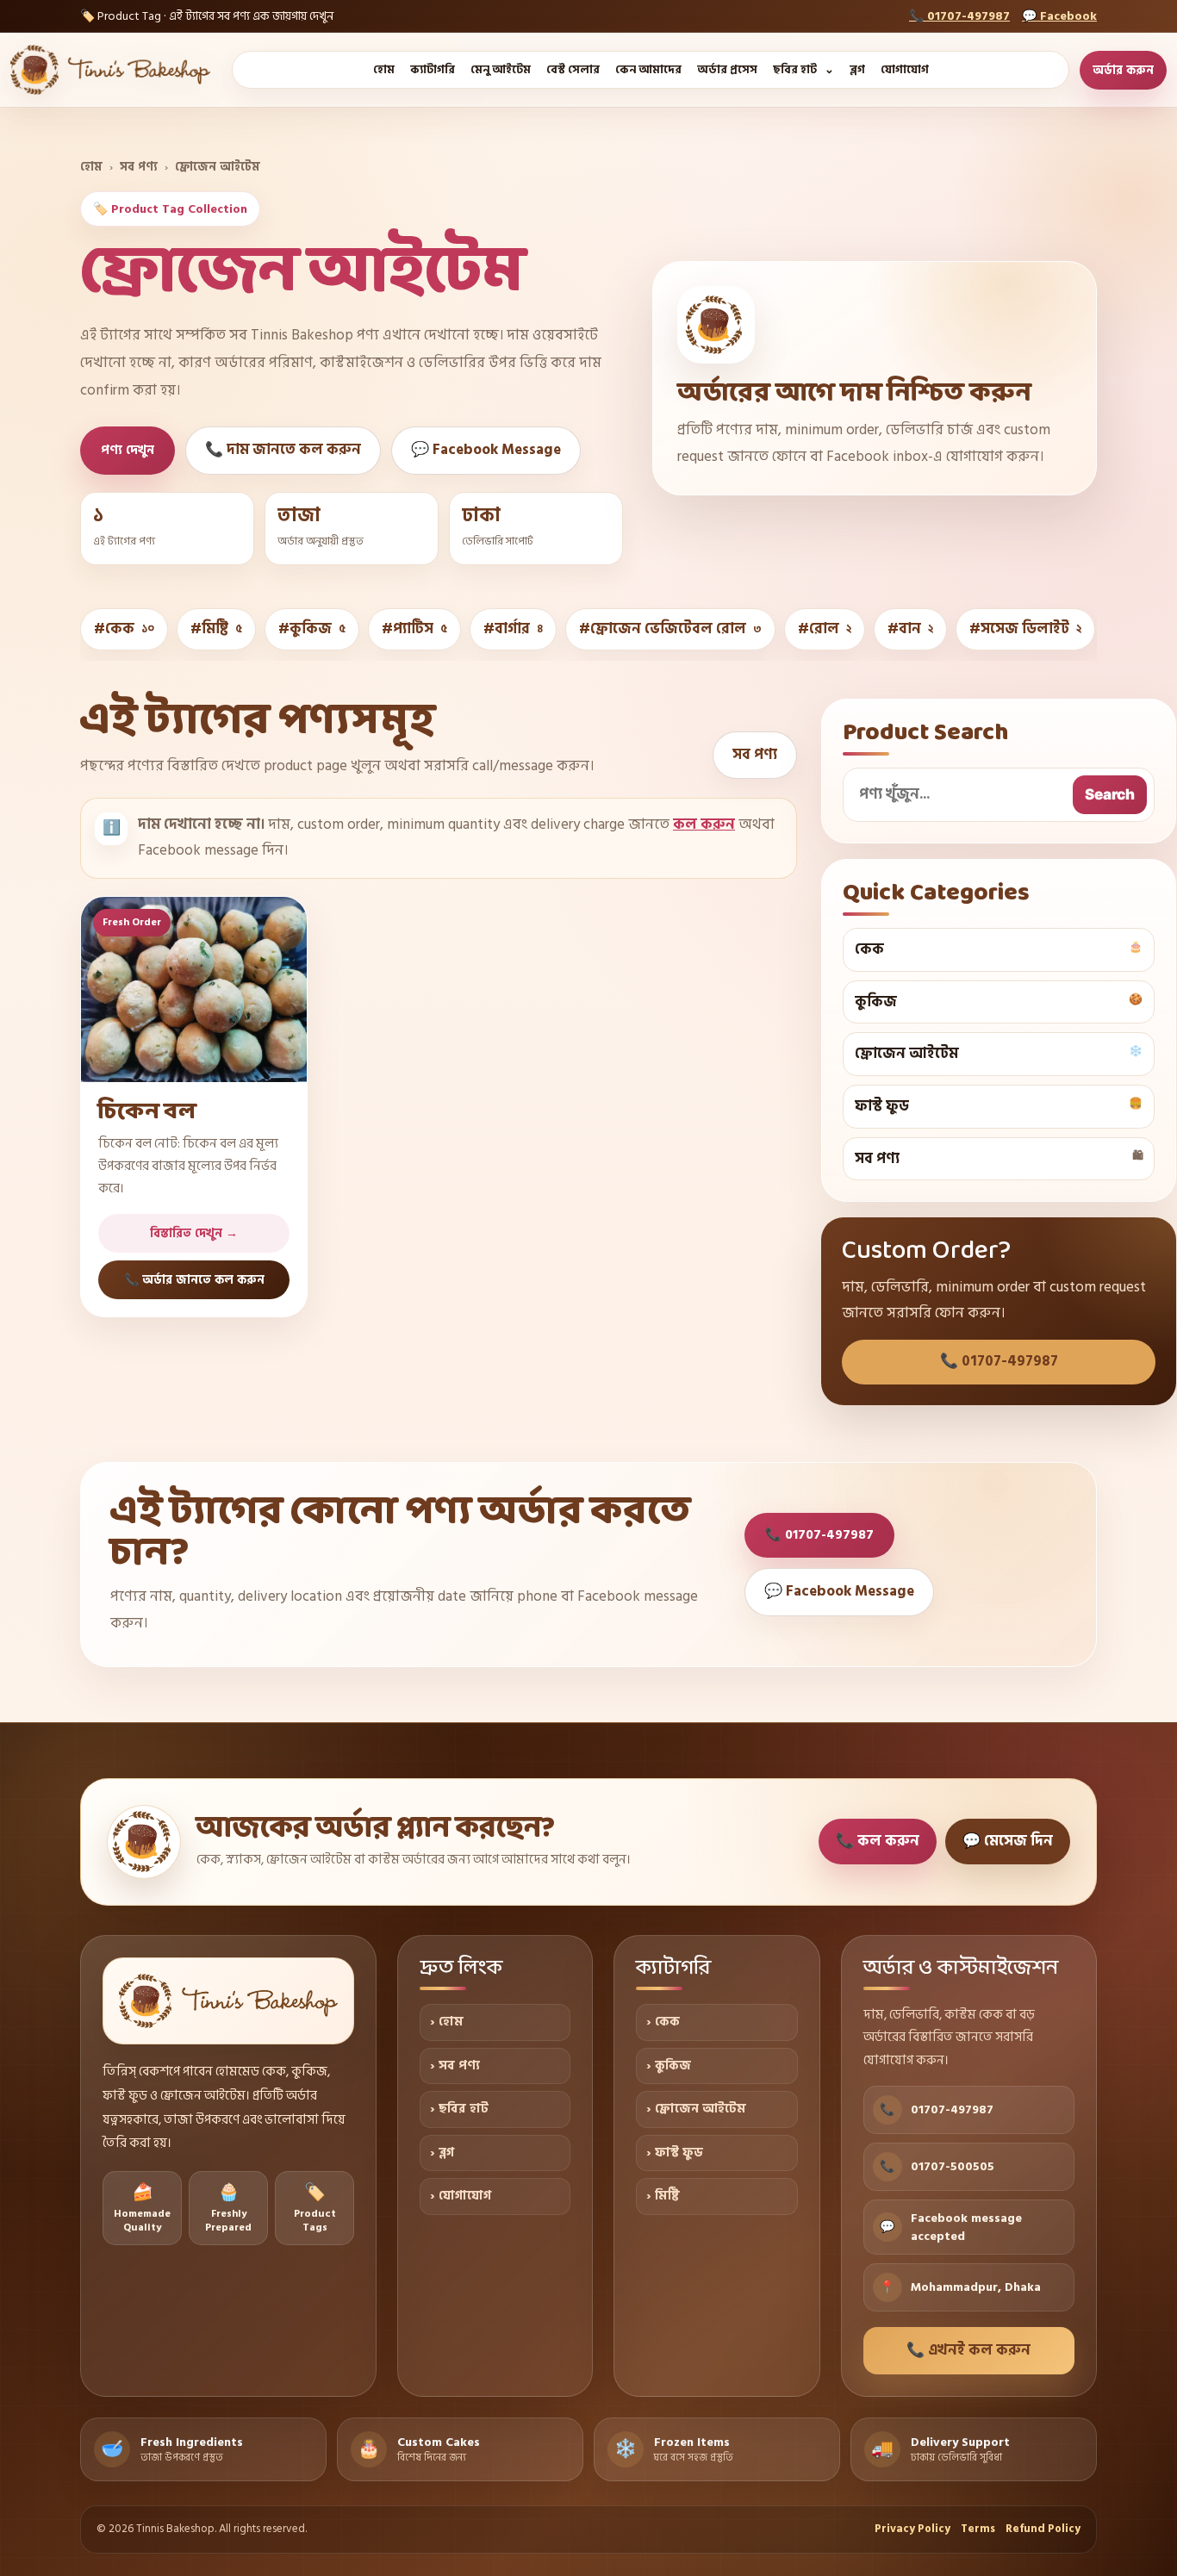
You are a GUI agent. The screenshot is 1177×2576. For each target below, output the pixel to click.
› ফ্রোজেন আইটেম (696, 2109)
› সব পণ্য (455, 2066)
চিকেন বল (147, 1112)
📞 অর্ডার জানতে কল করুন (194, 1280)
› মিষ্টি (663, 2196)
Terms (978, 2529)
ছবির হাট (795, 70)
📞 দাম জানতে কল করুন (283, 450)
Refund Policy (1043, 2529)
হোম (384, 70)
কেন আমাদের (648, 70)
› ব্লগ (442, 2153)
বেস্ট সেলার (573, 70)
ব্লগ (857, 70)
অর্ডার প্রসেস (727, 70)
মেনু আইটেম (501, 70)
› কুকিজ (669, 2066)
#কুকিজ (312, 629)
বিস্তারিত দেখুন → (194, 1233)
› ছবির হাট (459, 2109)
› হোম (447, 2022)
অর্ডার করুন (1123, 70)
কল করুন (704, 824)
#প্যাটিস (414, 629)
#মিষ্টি (216, 629)
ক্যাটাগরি (433, 70)
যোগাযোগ (905, 70)
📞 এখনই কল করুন (968, 2350)
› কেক (663, 2022)
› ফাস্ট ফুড (675, 2153)
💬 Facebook (1059, 16)
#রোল (825, 629)
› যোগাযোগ (461, 2196)
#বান (910, 629)
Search (1110, 794)
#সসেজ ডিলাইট (1025, 629)
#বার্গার (513, 629)
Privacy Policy (912, 2529)
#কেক (124, 629)
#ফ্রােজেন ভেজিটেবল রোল (670, 629)
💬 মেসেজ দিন (1008, 1841)
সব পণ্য (139, 167)
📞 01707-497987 (959, 16)
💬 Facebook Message (486, 450)
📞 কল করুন (878, 1841)
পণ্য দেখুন (128, 450)
